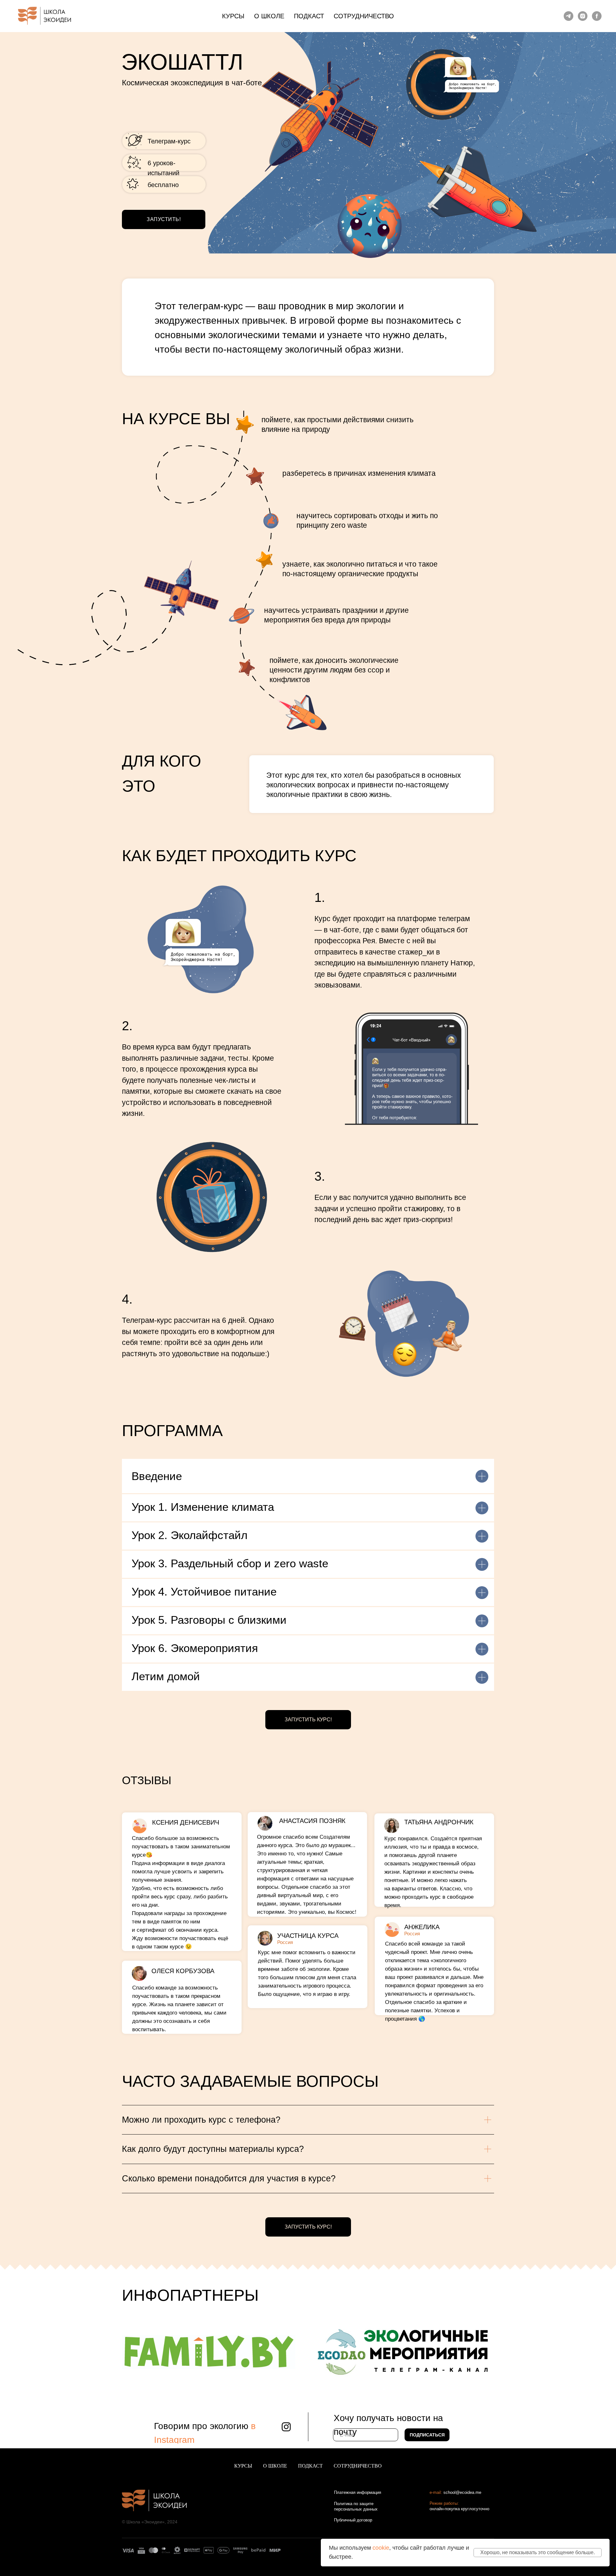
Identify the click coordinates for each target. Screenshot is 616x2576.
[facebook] (597, 16)
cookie (381, 2548)
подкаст (309, 16)
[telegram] (569, 16)
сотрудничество (364, 16)
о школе (269, 16)
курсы (233, 16)
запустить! (164, 219)
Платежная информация (358, 2492)
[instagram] (583, 16)
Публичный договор (353, 2520)
